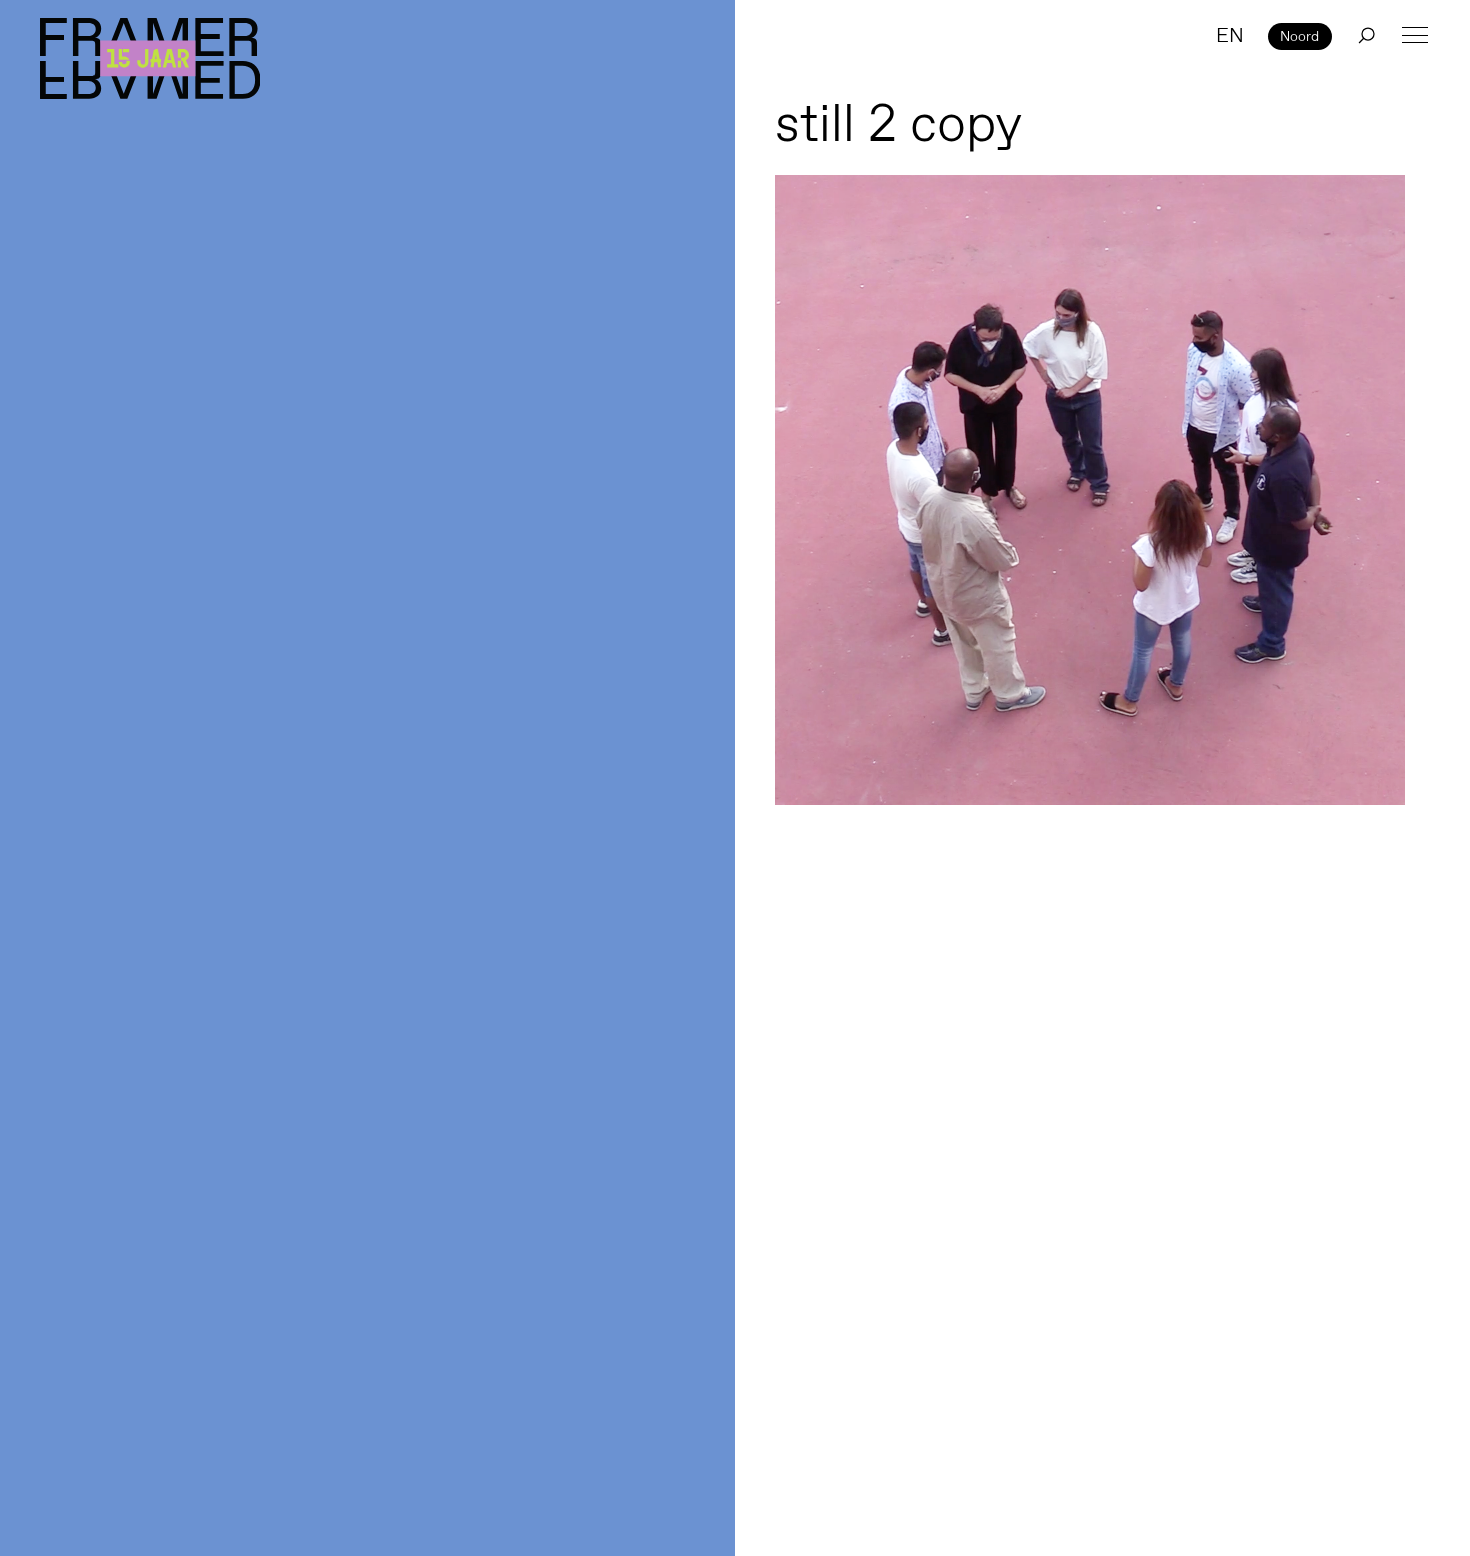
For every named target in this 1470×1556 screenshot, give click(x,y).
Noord (1299, 36)
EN (1230, 35)
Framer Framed (150, 58)
